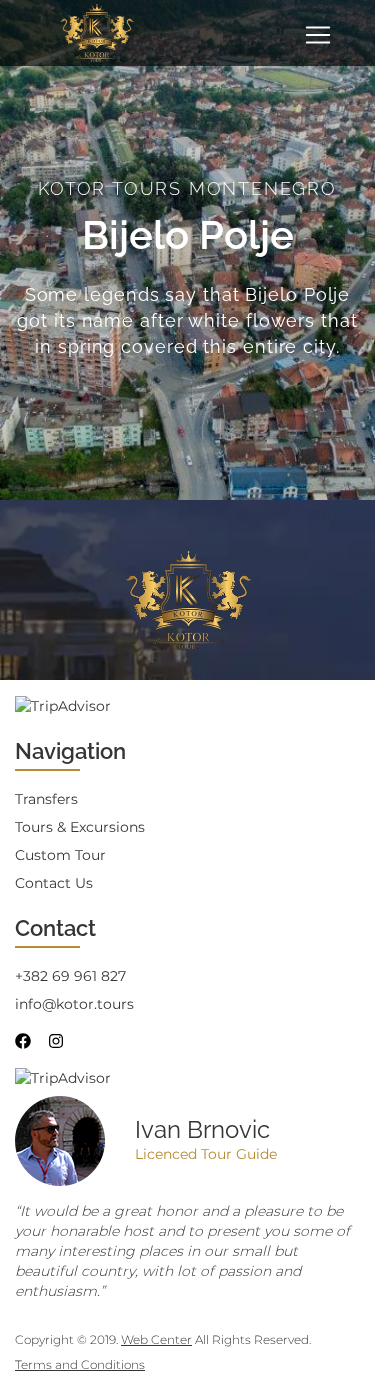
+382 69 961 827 (70, 976)
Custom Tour (60, 855)
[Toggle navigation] (318, 35)
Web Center (156, 1339)
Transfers (46, 799)
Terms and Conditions (80, 1364)
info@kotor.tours (74, 1004)
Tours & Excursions (80, 827)
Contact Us (54, 883)
